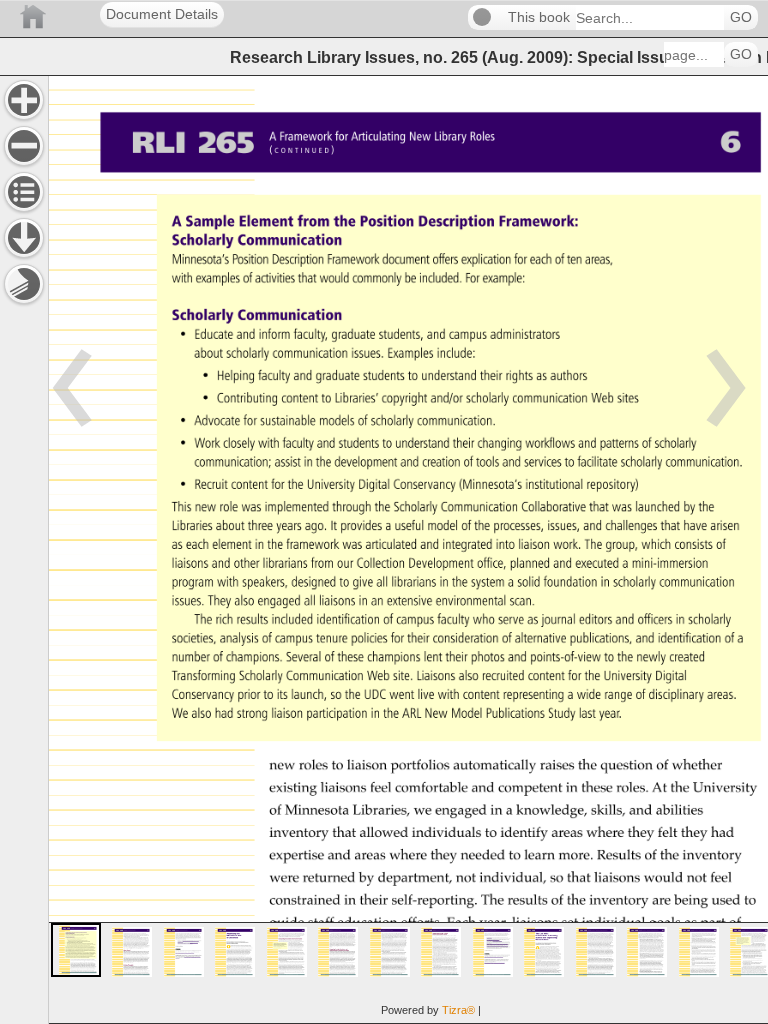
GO (741, 17)
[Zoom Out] (24, 146)
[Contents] (24, 192)
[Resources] (24, 238)
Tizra (458, 1010)
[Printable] (24, 284)
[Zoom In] (24, 100)
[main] (408, 549)
